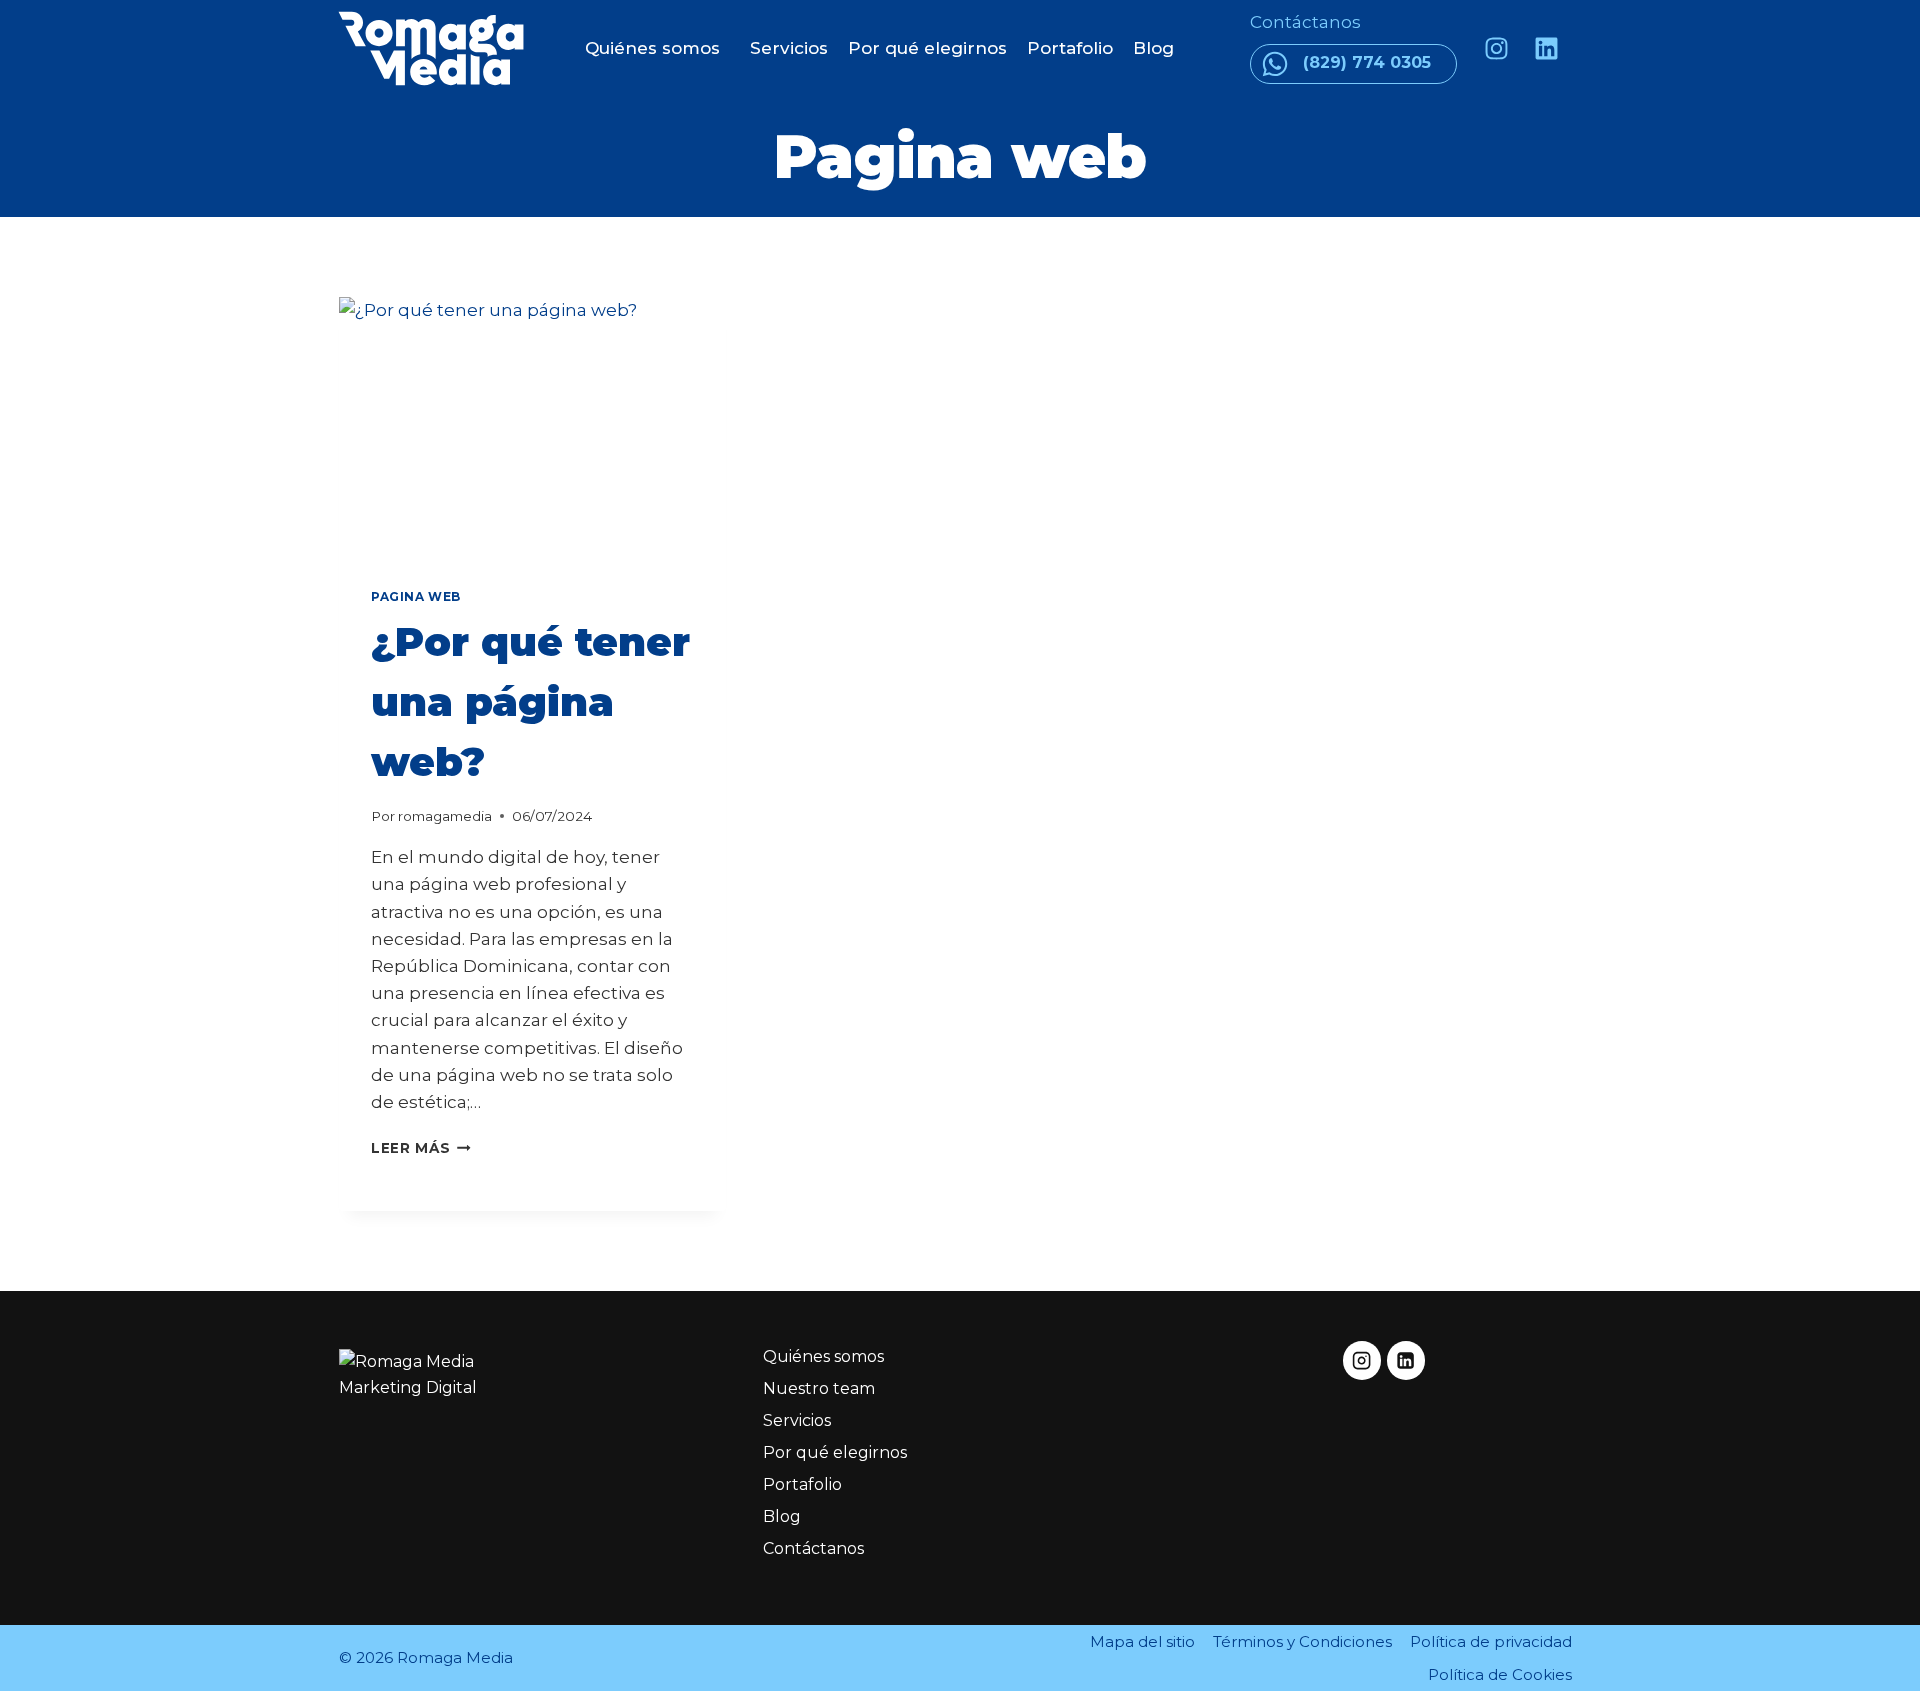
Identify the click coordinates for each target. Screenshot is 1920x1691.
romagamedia (445, 816)
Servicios (789, 48)
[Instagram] (1496, 48)
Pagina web (416, 596)
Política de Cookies (1500, 1674)
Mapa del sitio (1142, 1641)
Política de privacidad (1491, 1641)
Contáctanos (1307, 22)
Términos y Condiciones (1302, 1641)
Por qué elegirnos (927, 48)
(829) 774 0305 (1367, 62)
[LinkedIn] (1406, 1360)
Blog (1153, 48)
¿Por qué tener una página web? (530, 701)
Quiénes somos (652, 48)
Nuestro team (819, 1388)
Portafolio (1070, 48)
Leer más (421, 1148)
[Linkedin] (1546, 48)
